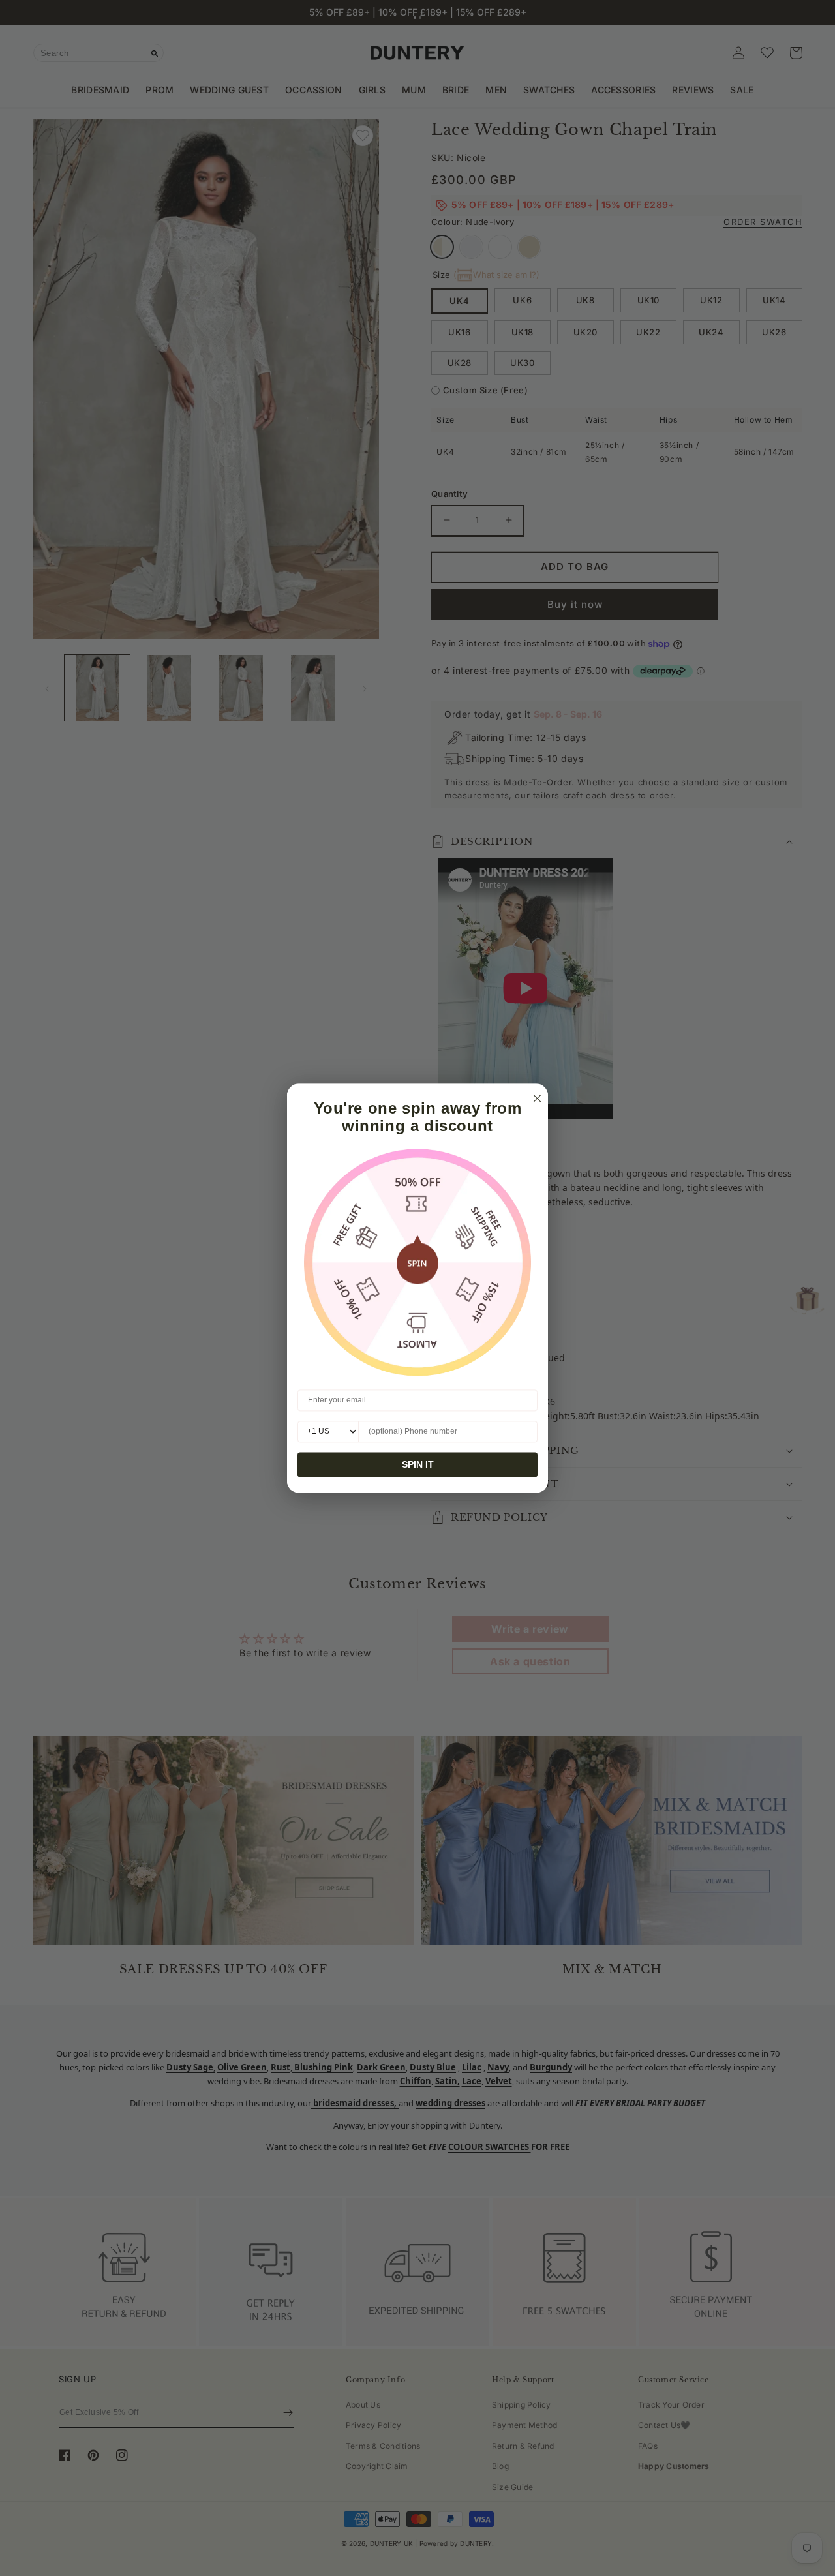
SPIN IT (418, 1464)
